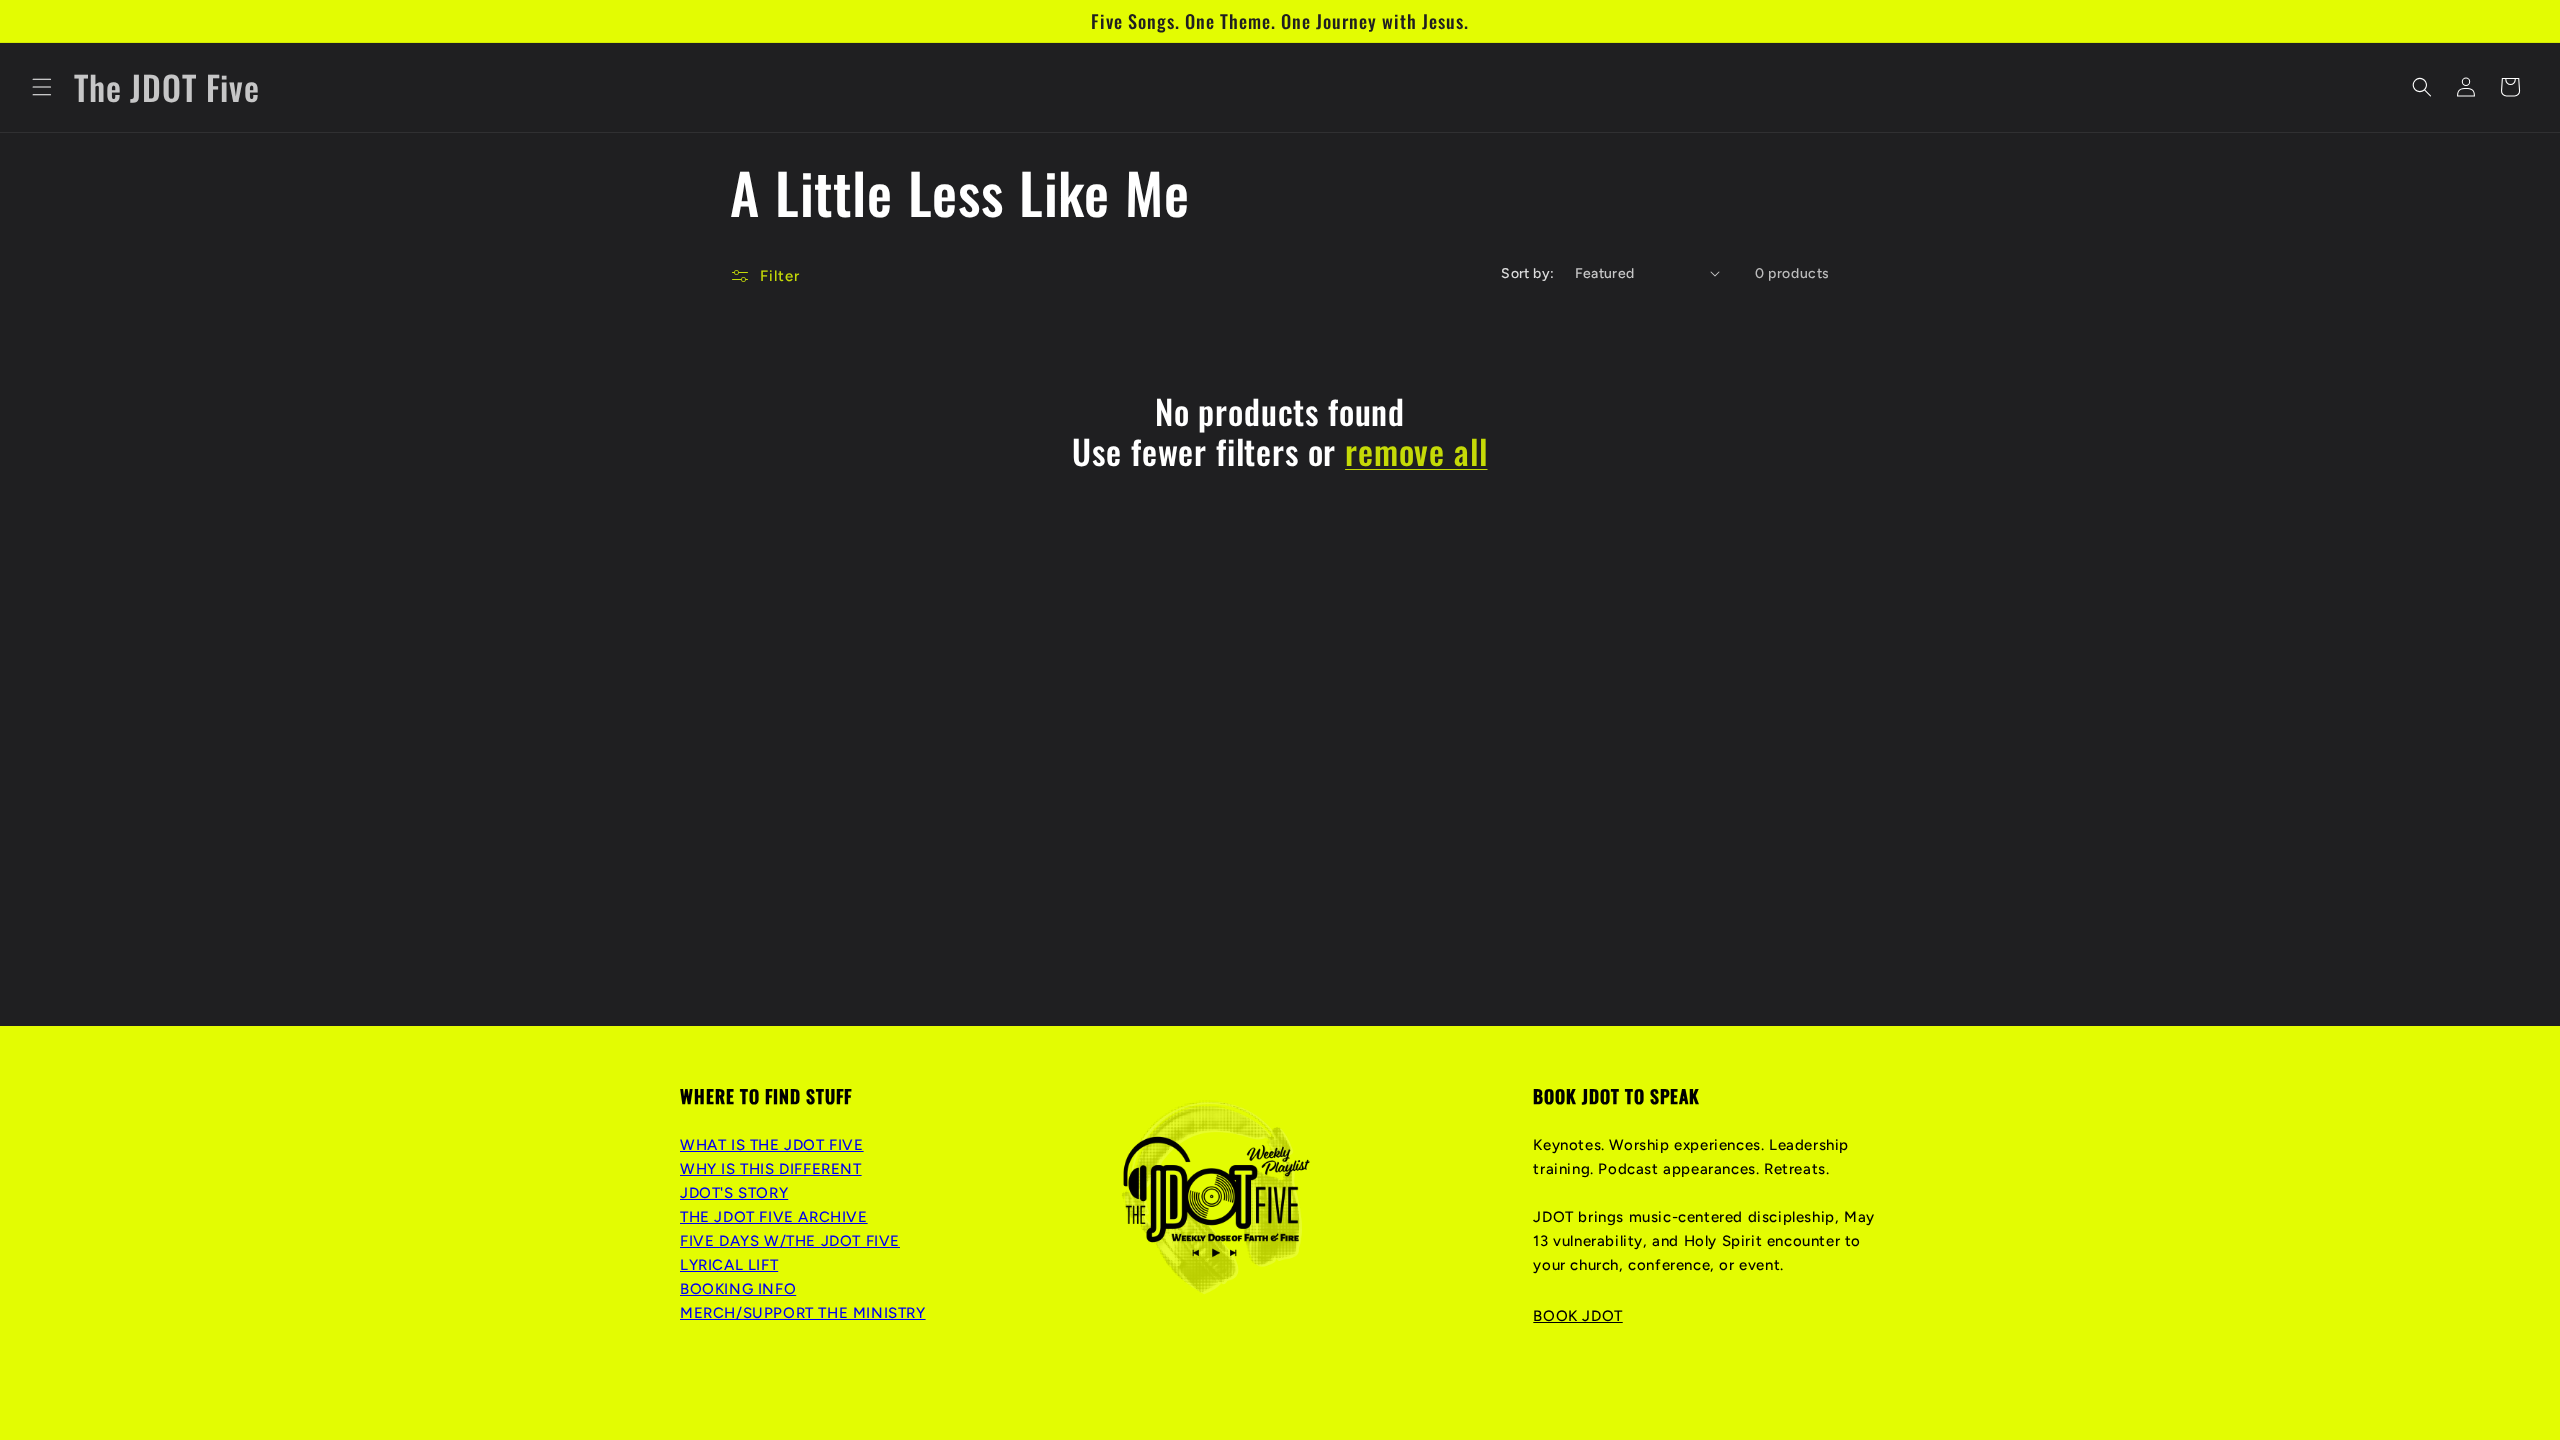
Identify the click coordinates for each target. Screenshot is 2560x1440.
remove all (1416, 451)
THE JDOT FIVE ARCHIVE (774, 1217)
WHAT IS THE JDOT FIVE (772, 1145)
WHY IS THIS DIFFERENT (771, 1169)
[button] (42, 87)
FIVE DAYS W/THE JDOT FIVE (790, 1241)
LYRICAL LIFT (729, 1265)
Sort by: (1527, 273)
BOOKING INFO (738, 1289)
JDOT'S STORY (734, 1193)
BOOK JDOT (1577, 1316)
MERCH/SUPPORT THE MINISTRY (803, 1313)
